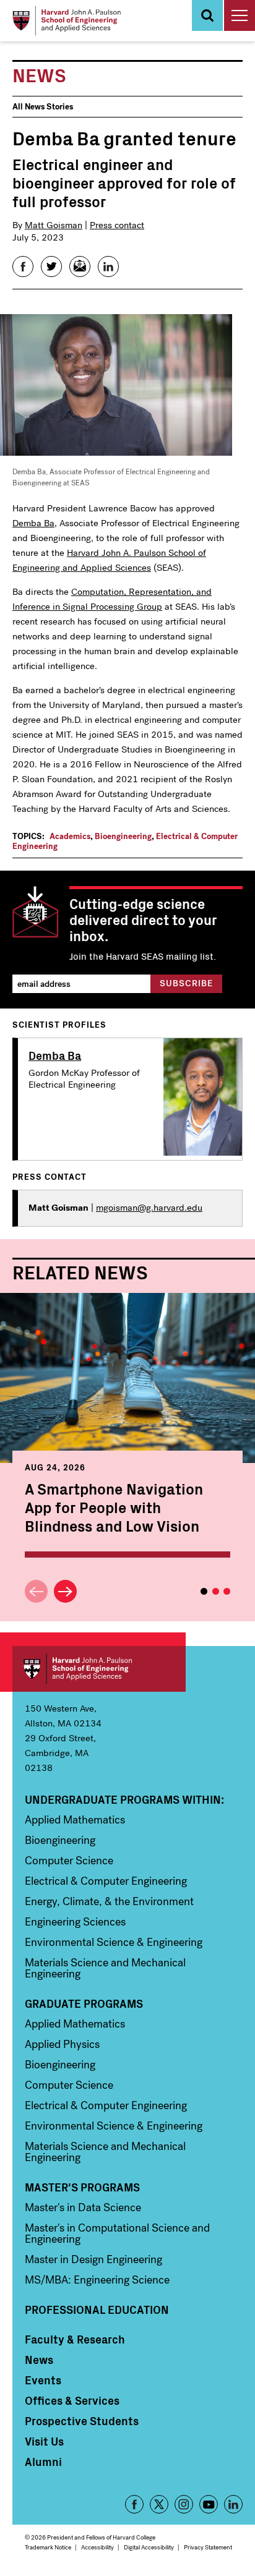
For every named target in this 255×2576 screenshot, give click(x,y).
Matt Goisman (54, 225)
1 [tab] (204, 1591)
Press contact (117, 225)
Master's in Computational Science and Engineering (117, 2233)
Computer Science (69, 1861)
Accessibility (97, 2547)
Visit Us (44, 2441)
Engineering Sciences (75, 1922)
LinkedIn (233, 2504)
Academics (70, 836)
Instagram (184, 2504)
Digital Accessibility (149, 2547)
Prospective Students (82, 2421)
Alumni (43, 2462)
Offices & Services (72, 2400)
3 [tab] (227, 1591)
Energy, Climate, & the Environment (109, 1901)
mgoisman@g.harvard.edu (149, 1208)
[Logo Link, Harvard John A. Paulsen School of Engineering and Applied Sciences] (67, 21)
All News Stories (43, 107)
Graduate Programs (84, 2003)
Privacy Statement (208, 2547)
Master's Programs (82, 2187)
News (39, 2360)
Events (43, 2380)
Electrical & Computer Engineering (106, 1881)
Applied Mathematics (75, 1820)
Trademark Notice (48, 2547)
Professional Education (97, 2309)
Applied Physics (62, 2044)
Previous (36, 1591)
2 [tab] (216, 1591)
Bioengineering (123, 836)
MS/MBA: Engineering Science (97, 2280)
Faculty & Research (75, 2339)
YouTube (209, 2504)
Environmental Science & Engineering (114, 1942)
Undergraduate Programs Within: (124, 1799)
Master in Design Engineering (93, 2259)
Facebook (134, 2504)
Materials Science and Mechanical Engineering (105, 1968)
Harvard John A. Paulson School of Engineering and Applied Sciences (99, 1669)
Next (65, 1591)
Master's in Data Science (83, 2207)
